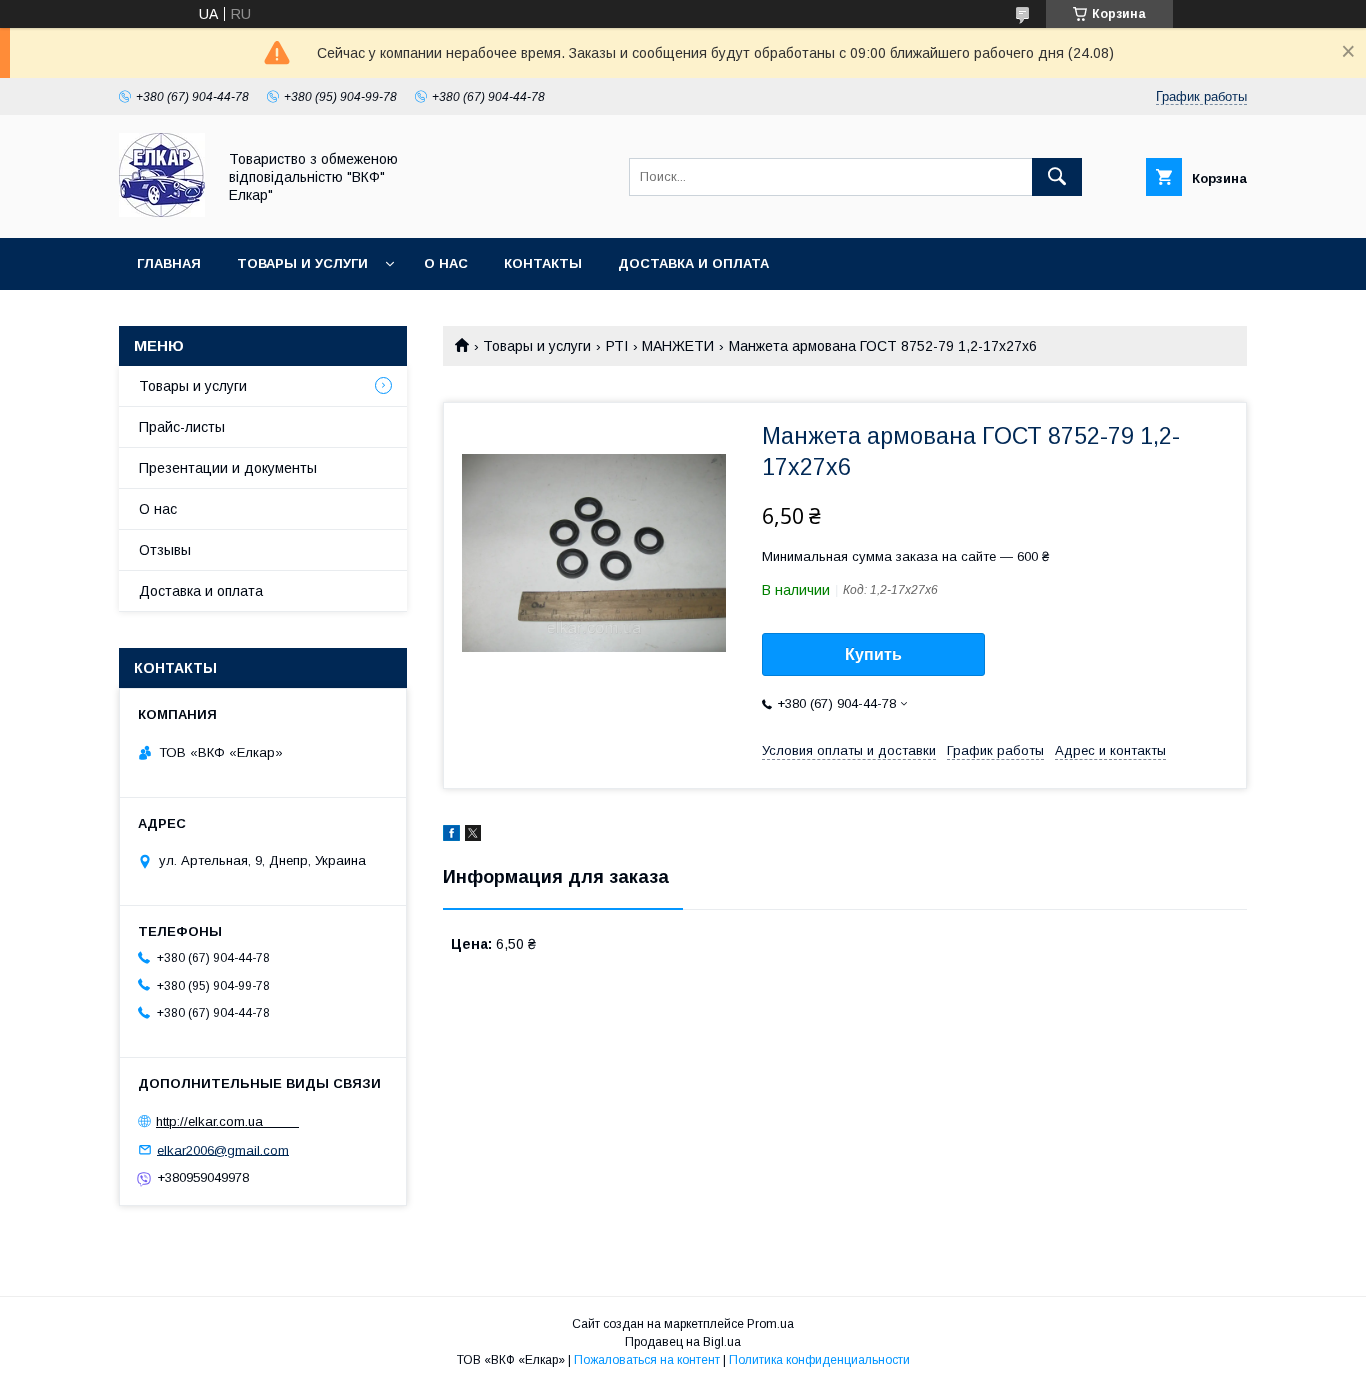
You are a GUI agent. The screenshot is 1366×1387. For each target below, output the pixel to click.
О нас (446, 263)
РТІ (617, 346)
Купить (873, 654)
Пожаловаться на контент (647, 1360)
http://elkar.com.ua (227, 1121)
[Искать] (1057, 177)
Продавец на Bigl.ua (683, 1342)
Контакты (543, 263)
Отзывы (165, 550)
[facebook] (451, 836)
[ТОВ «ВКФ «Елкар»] (162, 212)
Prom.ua (770, 1324)
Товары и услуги (302, 263)
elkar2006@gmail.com (223, 1149)
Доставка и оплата (693, 263)
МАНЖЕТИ (678, 346)
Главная (169, 263)
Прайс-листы (182, 427)
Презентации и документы (228, 468)
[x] (473, 836)
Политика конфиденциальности (819, 1360)
